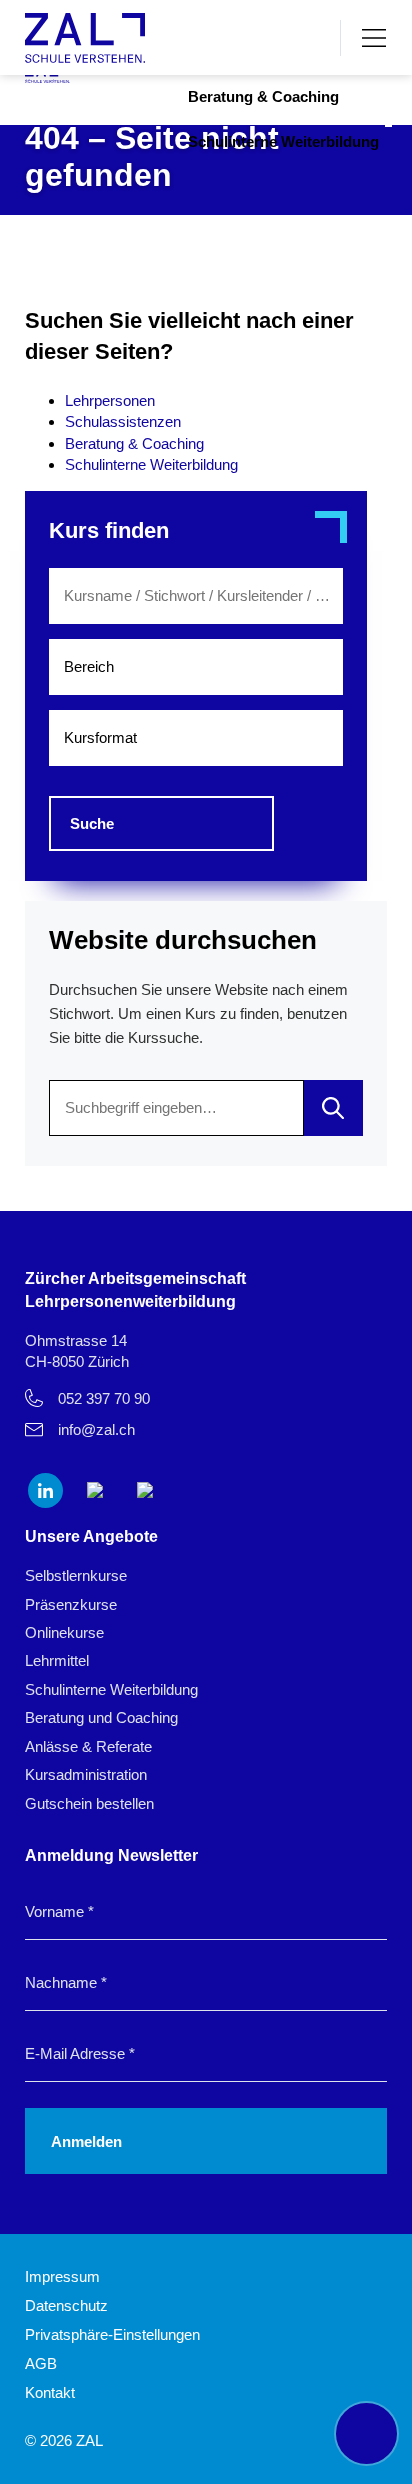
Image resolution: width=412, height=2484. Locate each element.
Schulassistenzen (123, 421)
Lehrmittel (57, 1660)
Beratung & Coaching (263, 96)
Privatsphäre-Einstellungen (112, 2334)
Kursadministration (86, 1774)
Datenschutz (66, 2305)
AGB (41, 2363)
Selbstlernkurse (76, 1575)
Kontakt (50, 2392)
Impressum (62, 2276)
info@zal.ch (96, 1429)
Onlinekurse (64, 1632)
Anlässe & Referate (88, 1746)
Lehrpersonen (110, 400)
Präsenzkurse (71, 1604)
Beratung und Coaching (101, 1717)
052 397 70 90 (104, 1398)
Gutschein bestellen (89, 1803)
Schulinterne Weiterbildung (283, 141)
